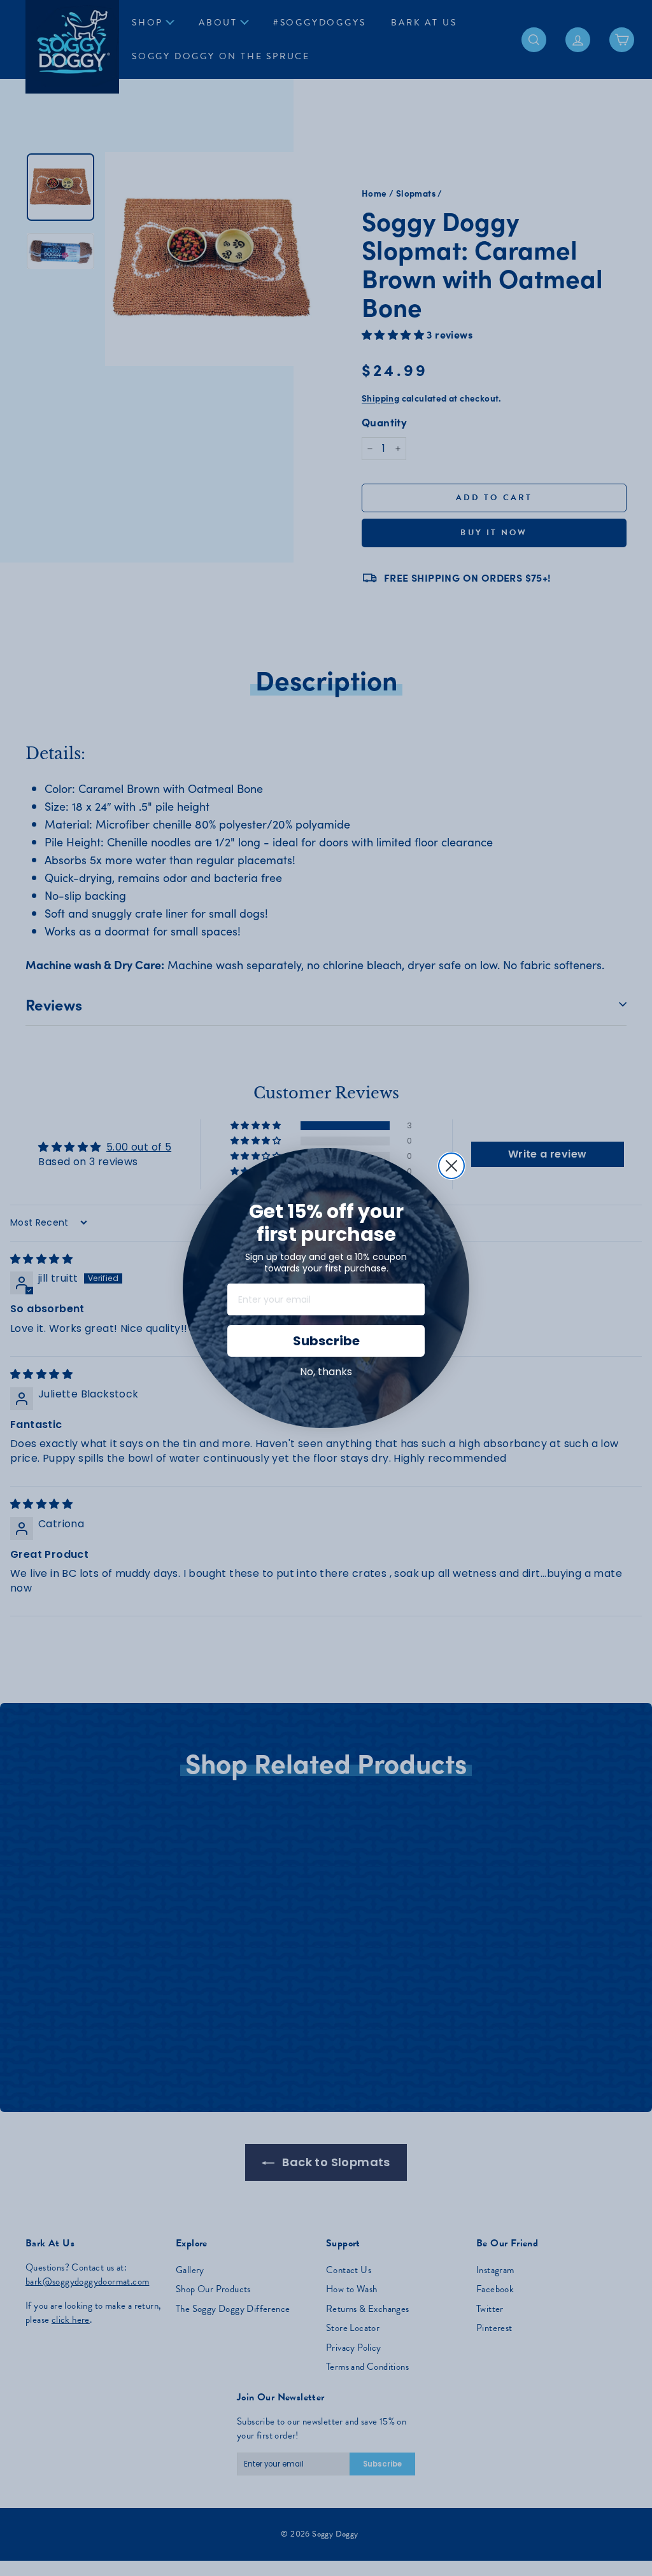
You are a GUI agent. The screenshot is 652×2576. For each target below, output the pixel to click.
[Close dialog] (451, 1166)
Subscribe (326, 1341)
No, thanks (326, 1372)
